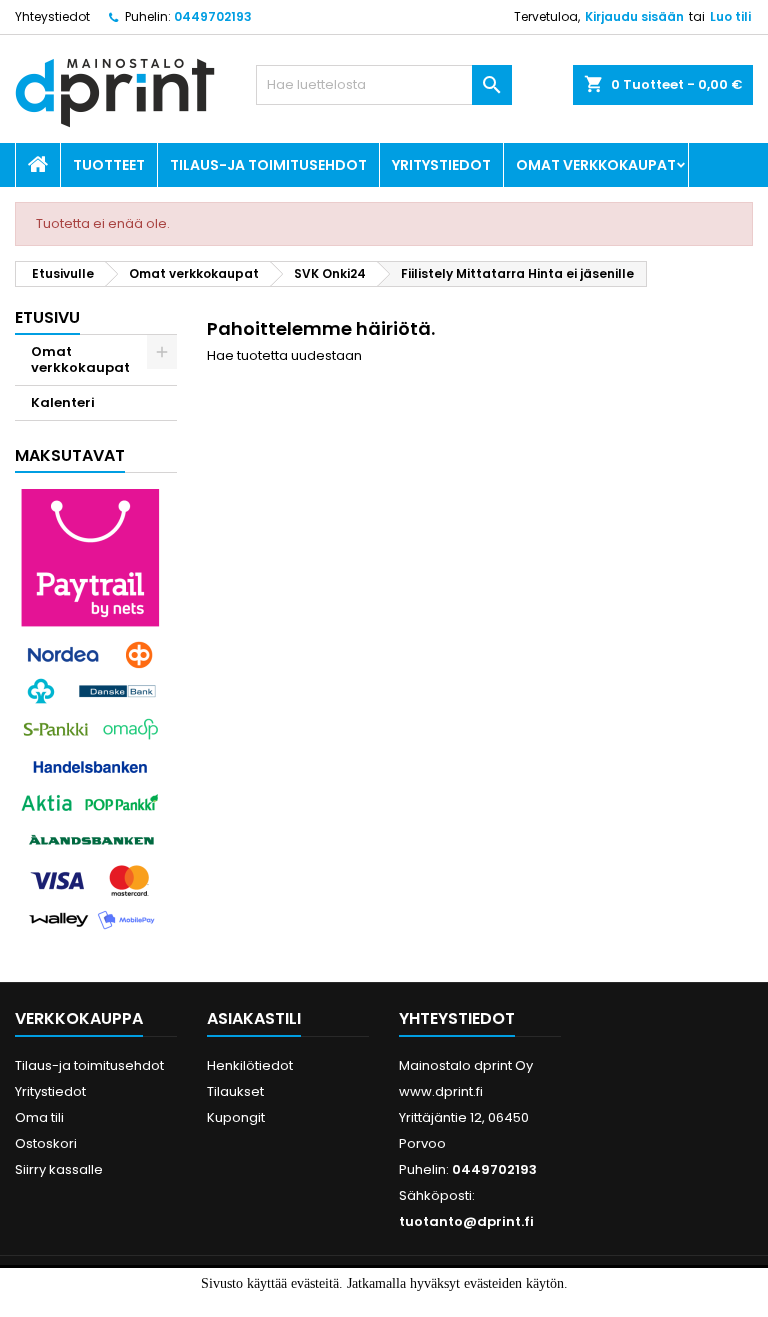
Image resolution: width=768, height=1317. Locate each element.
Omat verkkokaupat (596, 165)
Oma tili (39, 1117)
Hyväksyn (350, 1304)
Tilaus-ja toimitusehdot (268, 165)
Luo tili (730, 16)
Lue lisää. (430, 1304)
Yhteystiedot (52, 16)
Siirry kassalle (59, 1169)
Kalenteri (63, 402)
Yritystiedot (441, 165)
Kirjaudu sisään (634, 16)
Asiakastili (254, 1018)
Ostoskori (46, 1143)
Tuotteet (109, 165)
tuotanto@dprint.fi (466, 1221)
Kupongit (236, 1117)
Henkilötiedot (250, 1065)
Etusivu (47, 317)
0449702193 (213, 16)
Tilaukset (235, 1091)
